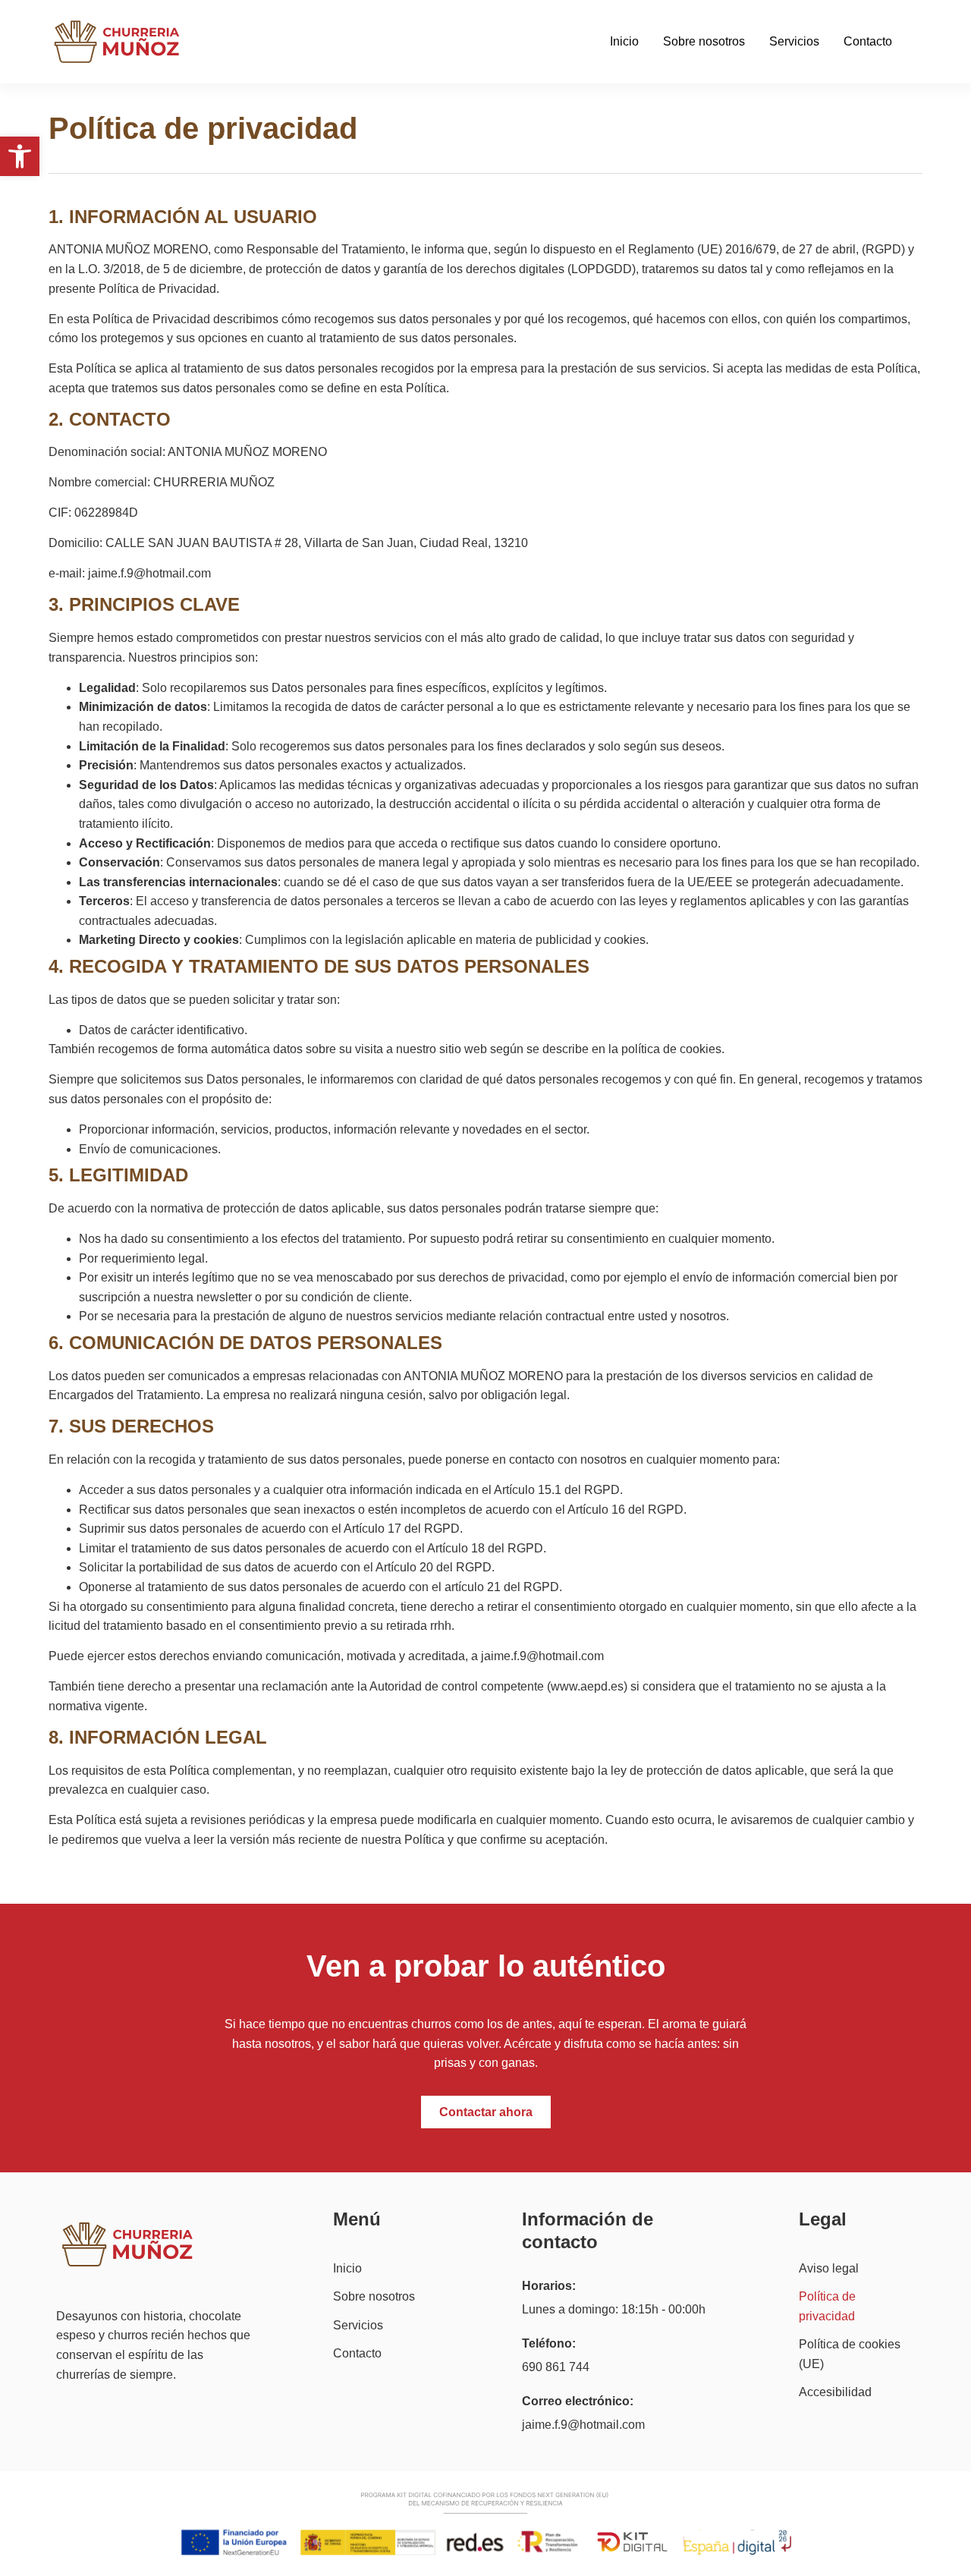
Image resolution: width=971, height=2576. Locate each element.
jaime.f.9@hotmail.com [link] (583, 2425)
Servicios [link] (794, 41)
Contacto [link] (868, 41)
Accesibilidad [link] (835, 2392)
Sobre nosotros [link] (704, 41)
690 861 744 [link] (556, 2367)
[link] (20, 156)
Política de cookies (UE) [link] (850, 2354)
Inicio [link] (624, 41)
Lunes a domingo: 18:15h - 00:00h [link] (614, 2309)
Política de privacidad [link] (827, 2306)
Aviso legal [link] (829, 2268)
